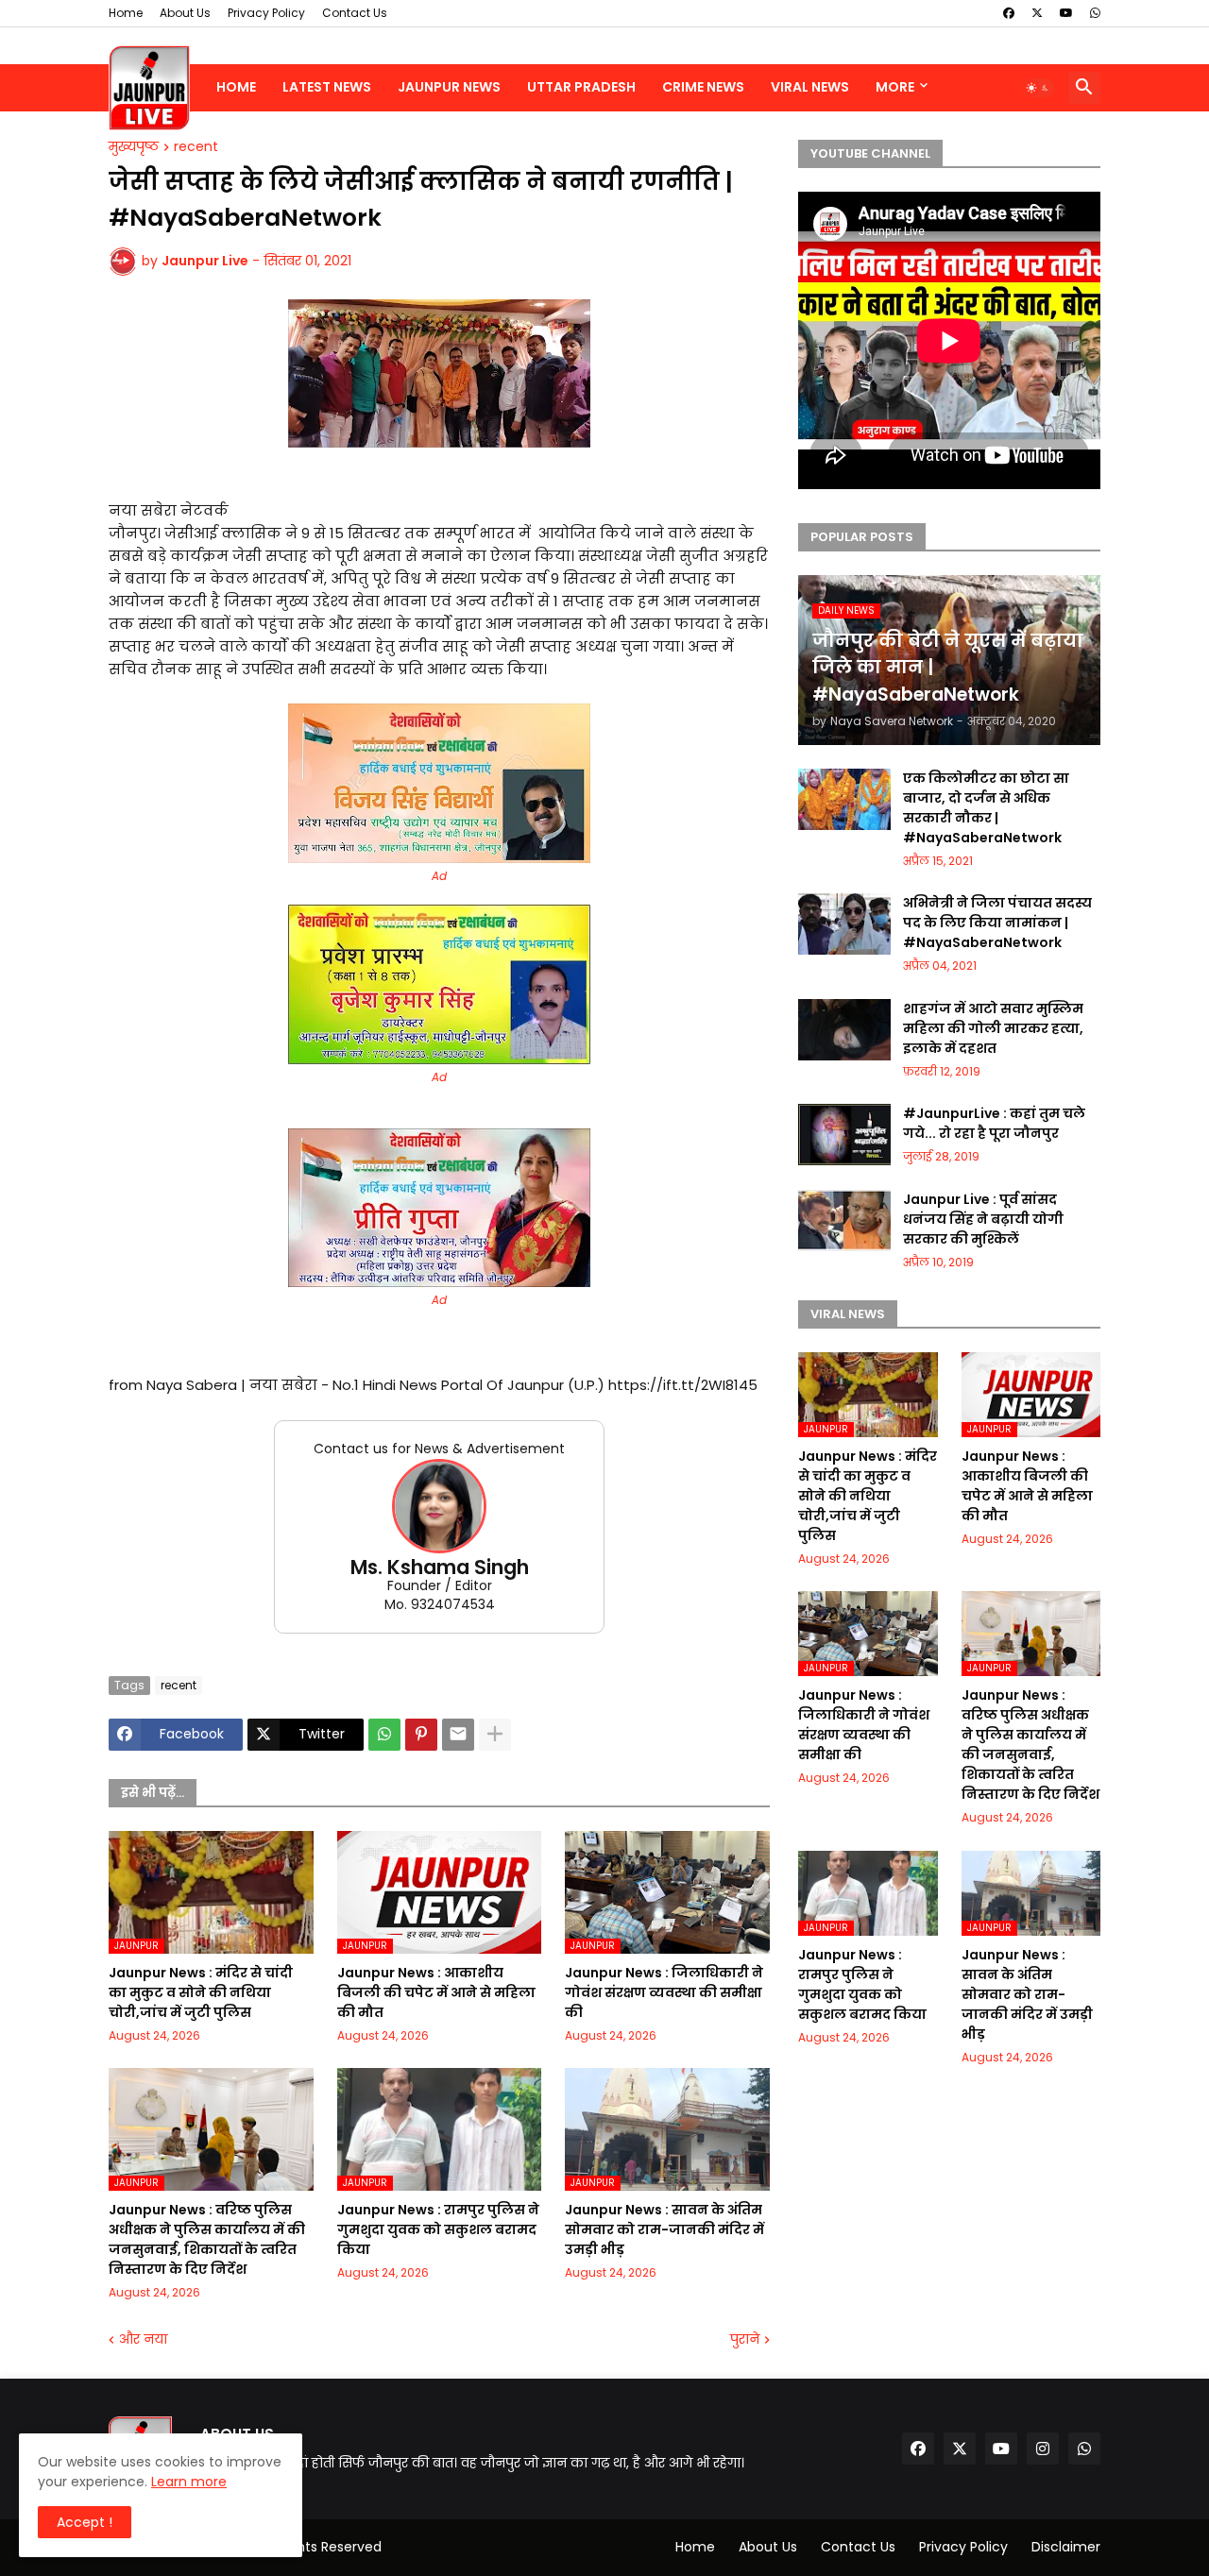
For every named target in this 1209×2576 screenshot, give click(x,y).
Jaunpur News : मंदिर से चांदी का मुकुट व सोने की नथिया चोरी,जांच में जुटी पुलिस (201, 1992)
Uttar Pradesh (581, 87)
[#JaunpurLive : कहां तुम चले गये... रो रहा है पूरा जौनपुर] (844, 1135)
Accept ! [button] (85, 2522)
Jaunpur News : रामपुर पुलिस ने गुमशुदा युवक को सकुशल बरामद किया (438, 2229)
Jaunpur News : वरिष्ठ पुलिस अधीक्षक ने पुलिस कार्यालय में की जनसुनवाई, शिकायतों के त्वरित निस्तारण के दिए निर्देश (207, 2239)
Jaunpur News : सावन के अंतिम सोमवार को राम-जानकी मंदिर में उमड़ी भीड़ (664, 2229)
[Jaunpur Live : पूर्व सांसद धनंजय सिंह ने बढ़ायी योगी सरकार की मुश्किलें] (844, 1220)
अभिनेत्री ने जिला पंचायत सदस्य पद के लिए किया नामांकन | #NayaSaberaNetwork (997, 923)
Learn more (189, 2482)
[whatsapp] (1095, 13)
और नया (143, 2339)
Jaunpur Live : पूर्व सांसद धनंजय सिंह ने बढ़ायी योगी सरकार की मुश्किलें (983, 1219)
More (895, 87)
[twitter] (1037, 13)
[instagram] (1043, 2449)
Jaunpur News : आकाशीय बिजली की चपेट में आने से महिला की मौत (436, 1992)
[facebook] (1009, 13)
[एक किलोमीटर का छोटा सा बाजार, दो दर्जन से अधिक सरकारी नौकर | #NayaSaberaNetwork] (844, 799)
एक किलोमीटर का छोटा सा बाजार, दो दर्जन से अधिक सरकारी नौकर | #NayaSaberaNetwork (986, 808)
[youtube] (1066, 13)
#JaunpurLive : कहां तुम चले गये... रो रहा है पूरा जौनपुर (994, 1123)
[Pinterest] (421, 1735)
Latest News (327, 87)
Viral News (810, 87)
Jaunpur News (449, 87)
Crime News (703, 87)
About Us (185, 13)
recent (196, 147)
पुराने (745, 2339)
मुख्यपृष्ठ (134, 147)
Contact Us (355, 13)
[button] (1038, 88)
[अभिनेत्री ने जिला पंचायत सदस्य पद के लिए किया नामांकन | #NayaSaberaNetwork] (844, 924)
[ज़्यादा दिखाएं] (495, 1735)
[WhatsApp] (384, 1735)
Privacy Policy (266, 13)
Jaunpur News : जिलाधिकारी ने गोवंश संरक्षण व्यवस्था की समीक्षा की (664, 1992)
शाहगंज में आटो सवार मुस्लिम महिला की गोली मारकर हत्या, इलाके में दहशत (993, 1028)
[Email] (458, 1735)
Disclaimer (1066, 2547)
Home (126, 13)
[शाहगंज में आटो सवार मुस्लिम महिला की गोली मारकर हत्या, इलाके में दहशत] (844, 1030)
